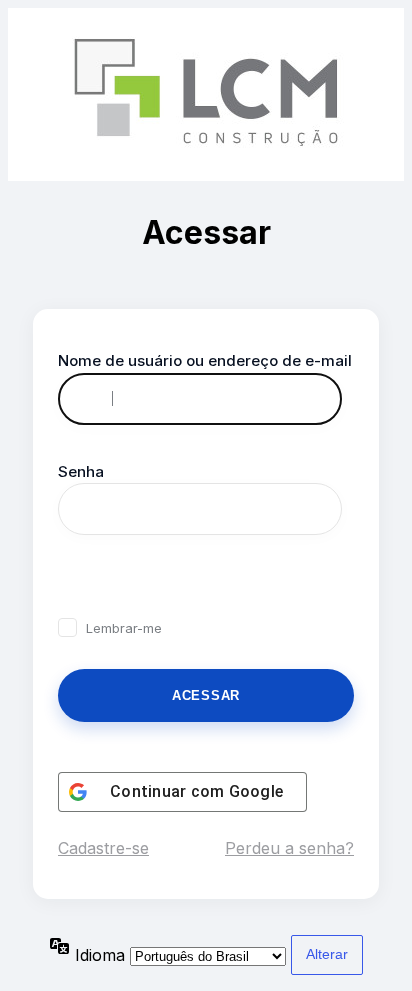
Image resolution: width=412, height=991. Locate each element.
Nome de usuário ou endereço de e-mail (205, 360)
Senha (81, 471)
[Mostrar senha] (79, 581)
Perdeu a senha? (289, 848)
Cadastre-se (103, 848)
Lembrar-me (124, 628)
